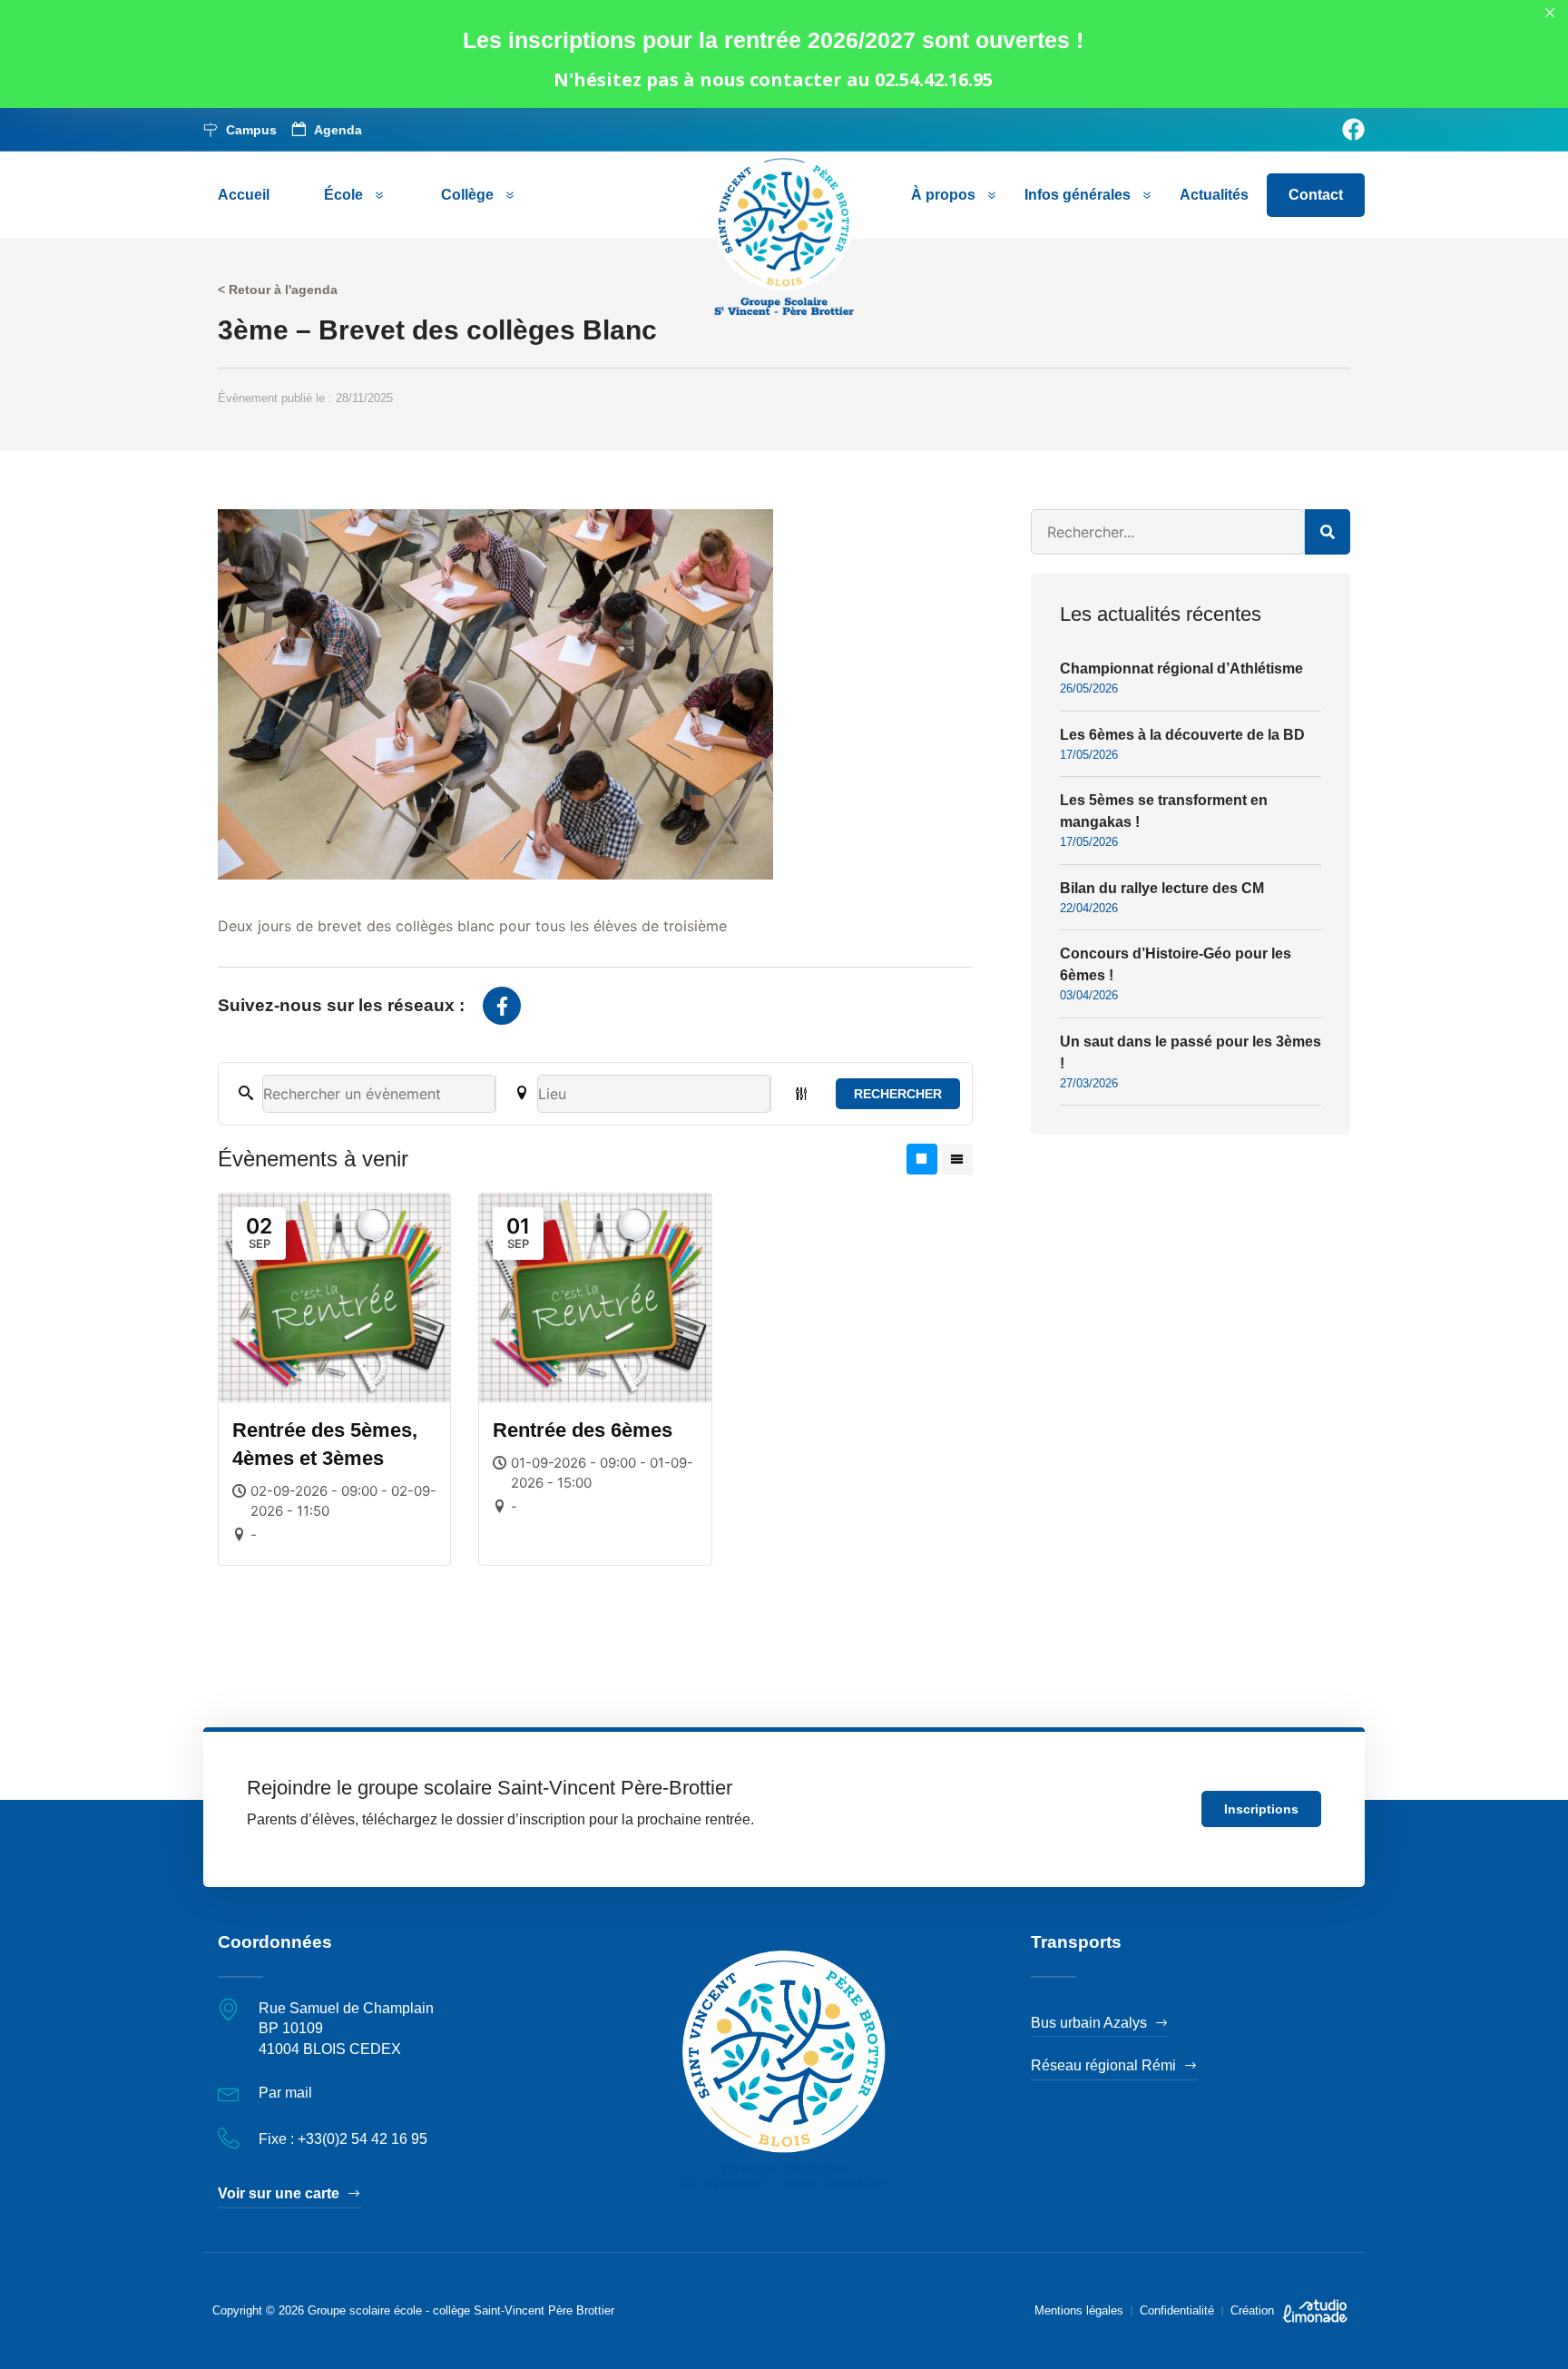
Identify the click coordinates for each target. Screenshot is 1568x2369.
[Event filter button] (801, 1094)
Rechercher (898, 1094)
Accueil (244, 195)
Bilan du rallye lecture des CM (1162, 888)
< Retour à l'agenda (278, 290)
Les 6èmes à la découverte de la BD (1182, 735)
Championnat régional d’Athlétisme (1181, 668)
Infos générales (1078, 195)
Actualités (1214, 195)
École (343, 195)
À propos (943, 195)
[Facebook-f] (502, 1006)
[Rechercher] (1328, 532)
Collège (467, 195)
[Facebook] (1353, 129)
